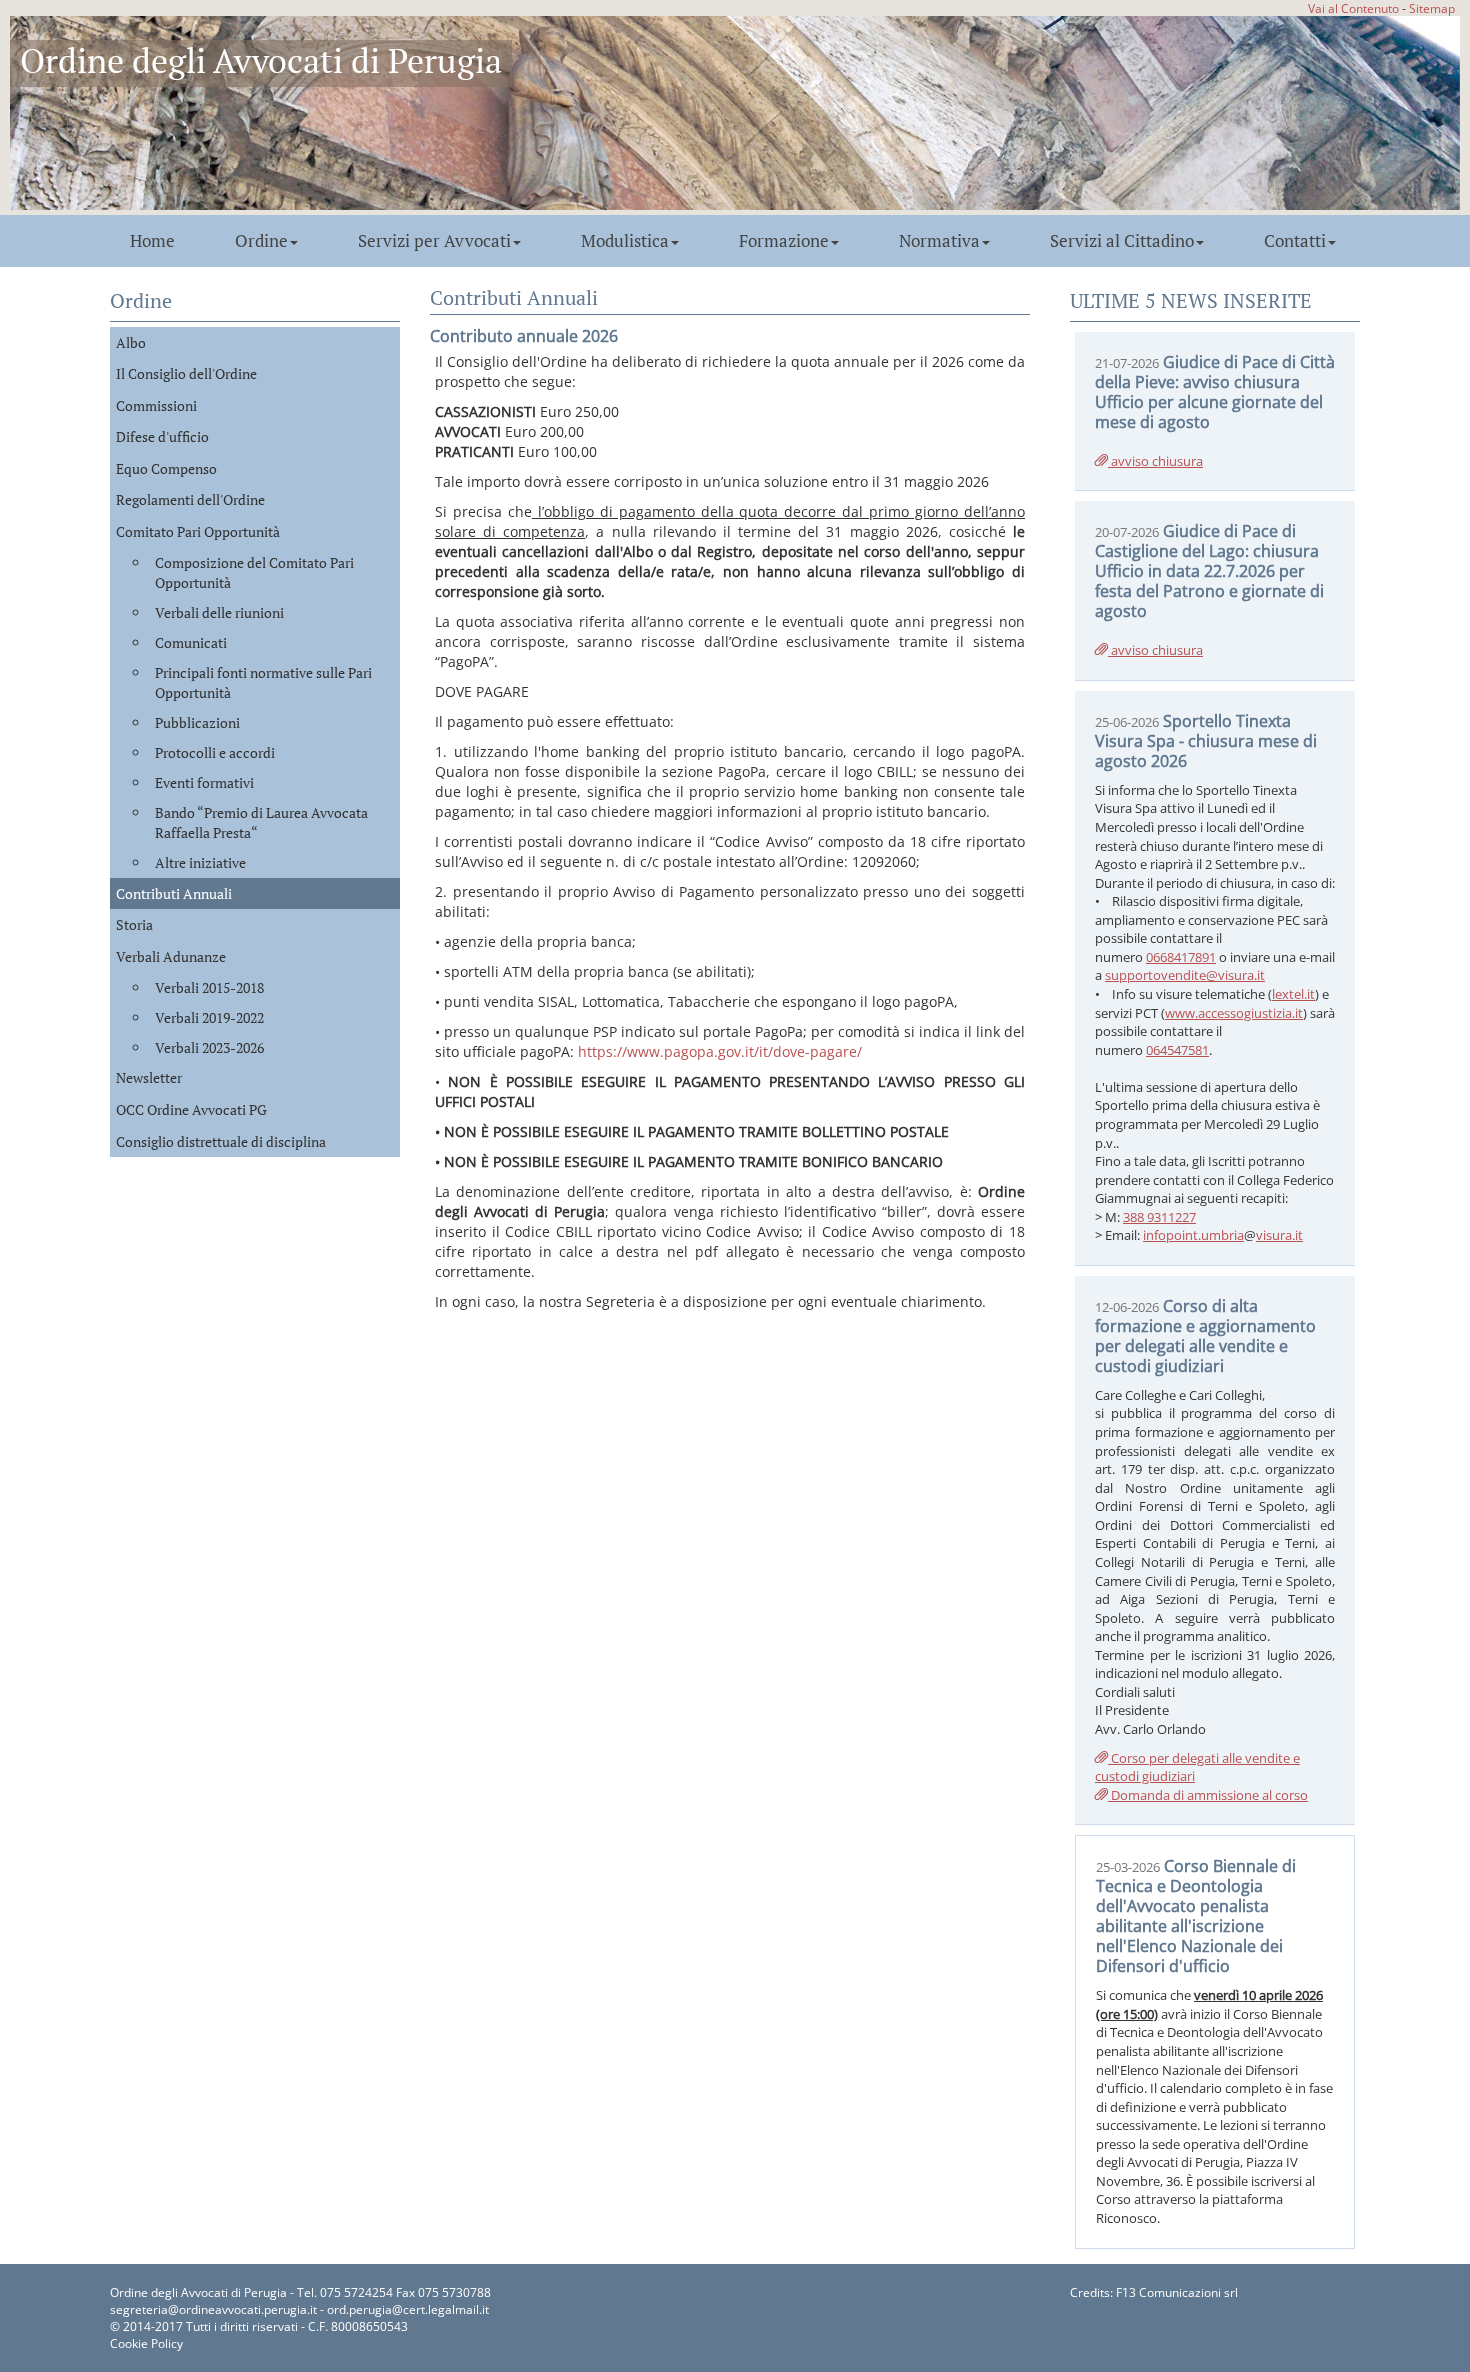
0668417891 (1181, 957)
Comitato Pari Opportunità (198, 531)
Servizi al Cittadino (1122, 241)
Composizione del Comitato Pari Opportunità (254, 572)
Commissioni (156, 405)
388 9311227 (1159, 1217)
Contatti (1295, 241)
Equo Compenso (166, 468)
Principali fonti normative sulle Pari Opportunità (263, 682)
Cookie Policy (146, 2343)
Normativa (939, 241)
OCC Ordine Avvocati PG (191, 1109)
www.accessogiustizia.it (1234, 1013)
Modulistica (625, 241)
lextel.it (1293, 994)
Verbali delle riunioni (219, 612)
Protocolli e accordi (215, 752)
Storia (134, 924)
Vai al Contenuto (1353, 8)
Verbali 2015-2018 (209, 987)
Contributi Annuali (174, 893)
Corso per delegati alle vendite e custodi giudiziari (1197, 1767)
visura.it (1279, 1235)
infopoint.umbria (1193, 1235)
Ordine (261, 241)
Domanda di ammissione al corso (1208, 1795)
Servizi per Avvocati (434, 241)
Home (152, 241)
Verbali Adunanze (171, 956)
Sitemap (1432, 8)
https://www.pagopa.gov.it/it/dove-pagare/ (720, 1051)
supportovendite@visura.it (1185, 975)
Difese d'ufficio (162, 436)
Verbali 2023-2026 (209, 1047)
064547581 (1177, 1050)
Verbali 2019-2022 (209, 1017)
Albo (131, 342)
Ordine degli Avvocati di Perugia (261, 60)
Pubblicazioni (197, 722)
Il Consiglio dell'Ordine (186, 373)
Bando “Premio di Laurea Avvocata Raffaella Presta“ (261, 822)
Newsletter (149, 1077)
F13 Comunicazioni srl (1177, 2292)
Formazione (784, 241)
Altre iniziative (200, 862)
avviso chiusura (1155, 461)
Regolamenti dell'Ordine (190, 499)
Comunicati (191, 642)
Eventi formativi (204, 782)
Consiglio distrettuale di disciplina (221, 1141)
